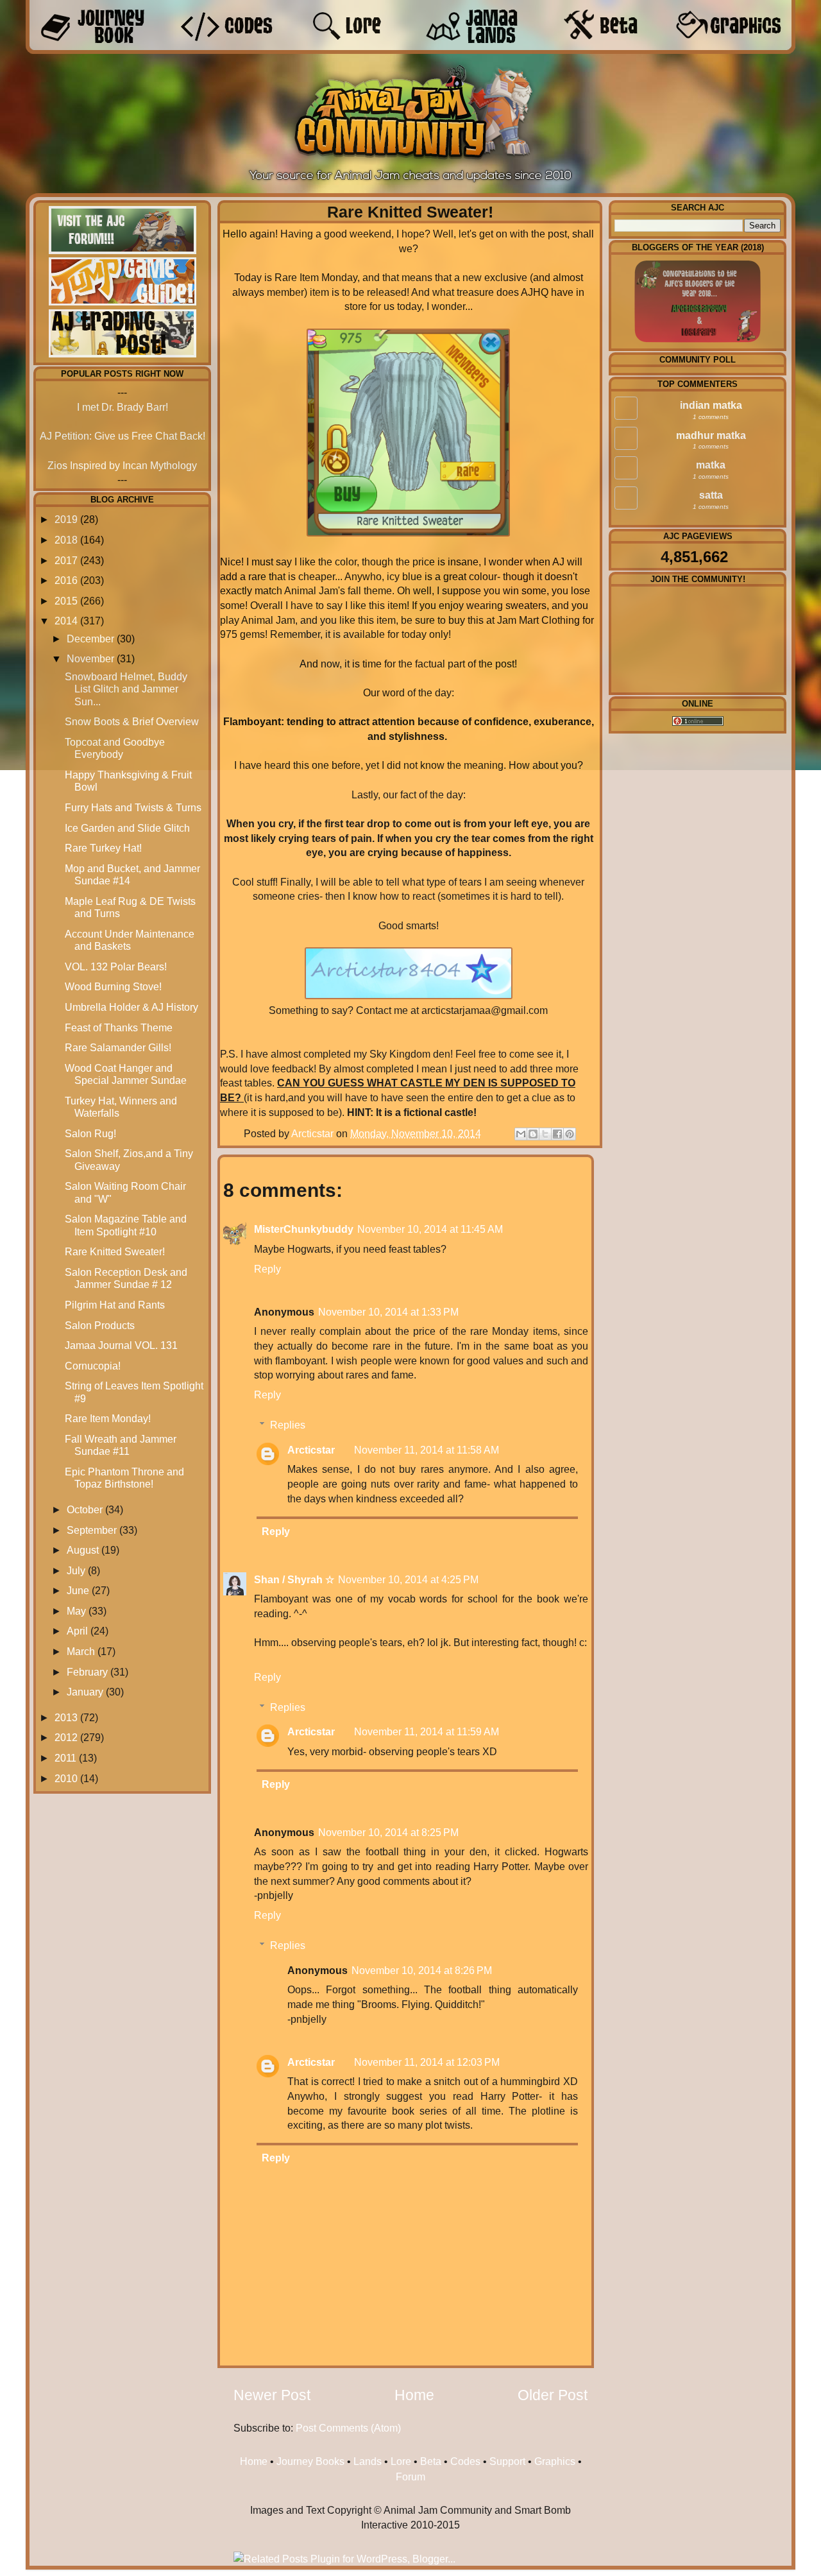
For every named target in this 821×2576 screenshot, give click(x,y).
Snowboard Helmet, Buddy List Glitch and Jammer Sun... (126, 689)
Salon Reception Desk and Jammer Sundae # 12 (126, 1278)
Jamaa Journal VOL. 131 (121, 1345)
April (77, 1631)
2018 (66, 540)
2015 (66, 601)
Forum (410, 2477)
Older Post (553, 2395)
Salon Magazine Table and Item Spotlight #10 (126, 1225)
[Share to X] (545, 1134)
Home (414, 2395)
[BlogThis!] (533, 1134)
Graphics (555, 2461)
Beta (431, 2461)
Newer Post (272, 2395)
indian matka (711, 405)
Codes (465, 2461)
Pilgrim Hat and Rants (115, 1305)
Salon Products (100, 1325)
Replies (288, 1425)
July (76, 1570)
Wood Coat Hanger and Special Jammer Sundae (126, 1074)
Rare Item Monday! (108, 1418)
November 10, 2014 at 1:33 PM (388, 1312)
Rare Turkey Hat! (103, 848)
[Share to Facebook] (557, 1134)
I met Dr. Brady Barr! (123, 407)
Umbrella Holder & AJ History (131, 1007)
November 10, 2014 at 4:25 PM (408, 1579)
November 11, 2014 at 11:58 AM (427, 1450)
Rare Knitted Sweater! (115, 1251)
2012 (66, 1737)
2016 (66, 580)
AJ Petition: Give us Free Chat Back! (123, 436)
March (81, 1651)
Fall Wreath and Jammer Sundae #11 (121, 1445)
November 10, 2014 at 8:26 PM (422, 1970)
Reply (267, 1269)
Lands (368, 2461)
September (92, 1530)
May (76, 1611)
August (83, 1550)
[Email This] (521, 1134)
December (90, 639)
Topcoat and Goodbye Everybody (115, 748)
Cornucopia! (93, 1366)
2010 (66, 1778)
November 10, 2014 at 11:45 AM (430, 1229)
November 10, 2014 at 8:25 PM (388, 1832)
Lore (401, 2461)
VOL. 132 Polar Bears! (116, 966)
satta (711, 495)
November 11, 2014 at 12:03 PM (427, 2062)
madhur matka (711, 435)
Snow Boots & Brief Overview (132, 721)
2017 (66, 560)
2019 (66, 519)
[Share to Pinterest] (570, 1134)
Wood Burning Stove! (113, 986)
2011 (65, 1758)
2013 (66, 1717)
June (78, 1590)
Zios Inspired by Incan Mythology (122, 465)
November (90, 658)
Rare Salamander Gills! (118, 1047)
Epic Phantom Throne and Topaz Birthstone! (124, 1478)
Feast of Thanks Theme (119, 1027)
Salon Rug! (90, 1133)
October (85, 1509)
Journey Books (310, 2461)
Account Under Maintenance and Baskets (130, 940)
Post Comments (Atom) (348, 2428)
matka (711, 465)
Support (507, 2461)
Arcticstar (314, 1133)
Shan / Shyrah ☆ (294, 1579)
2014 (66, 621)
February (87, 1672)
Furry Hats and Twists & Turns (133, 807)
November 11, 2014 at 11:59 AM (427, 1731)
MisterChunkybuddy (304, 1229)
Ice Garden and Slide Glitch (127, 828)
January (85, 1692)
